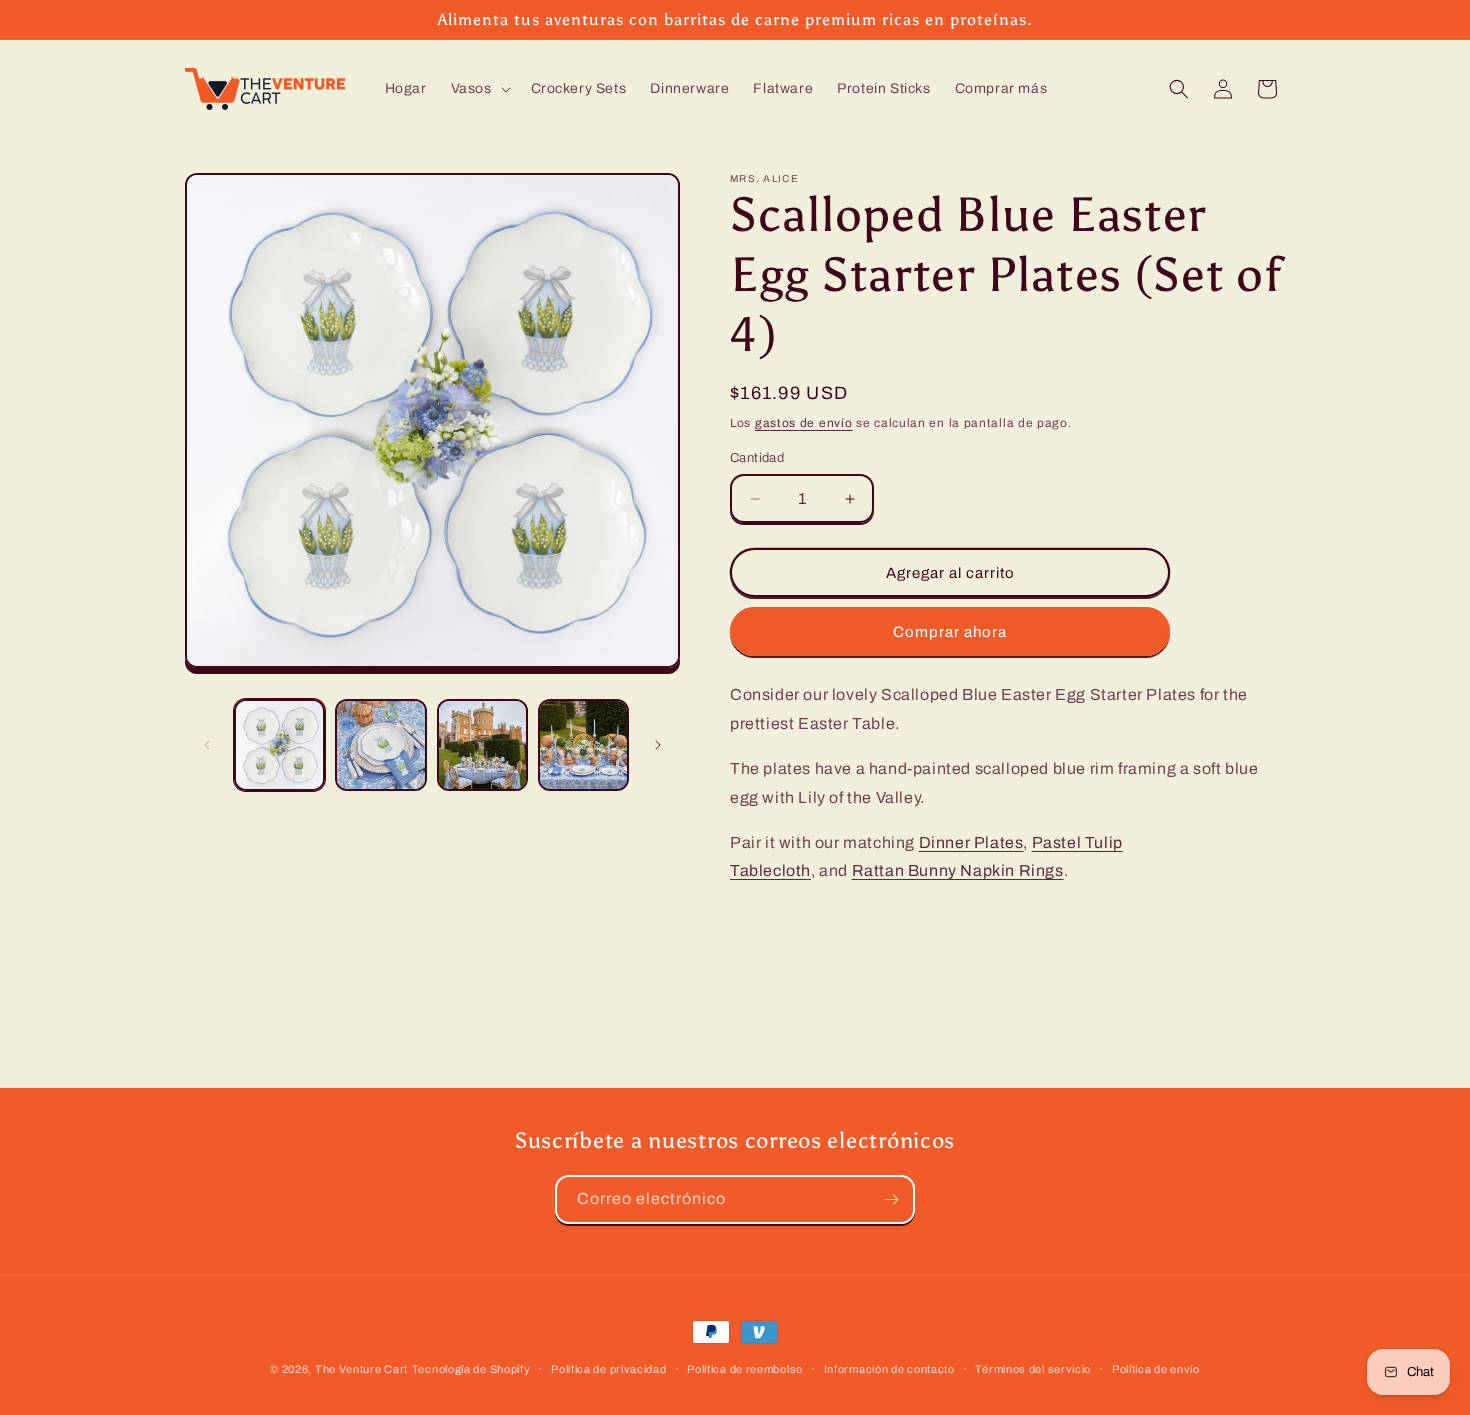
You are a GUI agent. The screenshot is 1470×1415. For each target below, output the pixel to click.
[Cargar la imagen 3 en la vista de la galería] (482, 744)
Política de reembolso (745, 1368)
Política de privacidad (608, 1368)
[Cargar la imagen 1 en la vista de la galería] (279, 744)
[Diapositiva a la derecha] (658, 745)
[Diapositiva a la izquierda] (207, 745)
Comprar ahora (950, 632)
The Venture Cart (361, 1369)
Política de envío (1156, 1368)
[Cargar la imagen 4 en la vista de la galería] (583, 744)
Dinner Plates (971, 842)
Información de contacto (889, 1368)
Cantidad (757, 458)
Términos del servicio (1033, 1368)
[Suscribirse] (891, 1199)
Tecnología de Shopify (471, 1369)
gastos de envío (804, 423)
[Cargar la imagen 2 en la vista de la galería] (380, 744)
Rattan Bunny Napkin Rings (958, 870)
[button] (479, 89)
